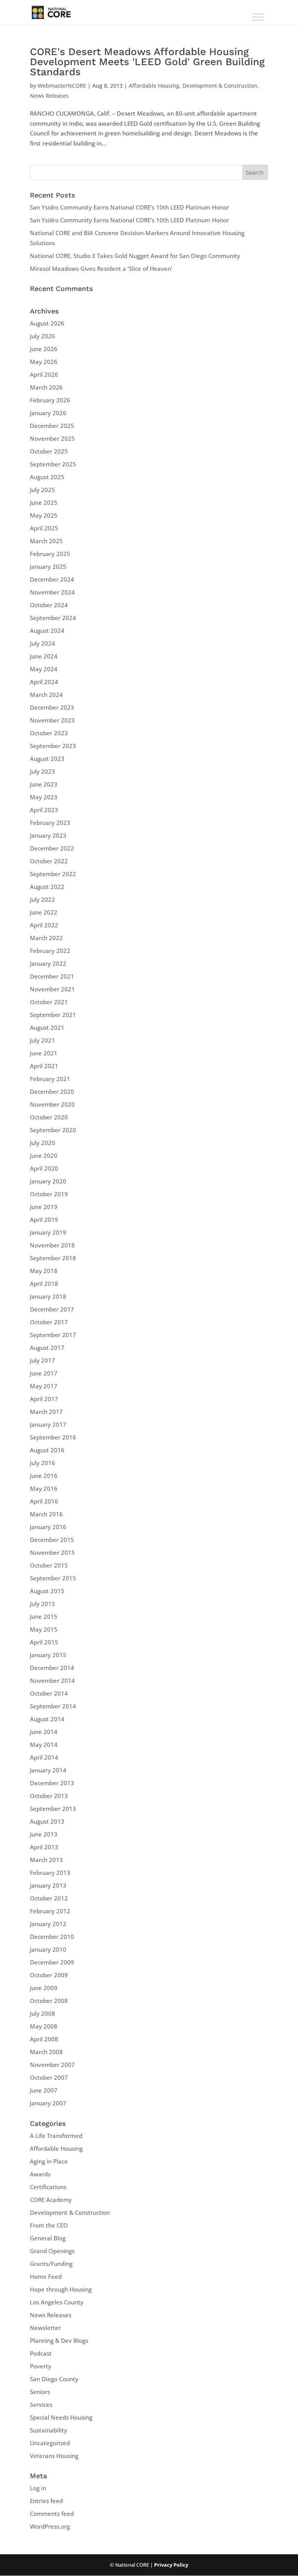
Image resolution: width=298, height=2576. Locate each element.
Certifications (48, 2187)
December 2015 (52, 1540)
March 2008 (46, 2052)
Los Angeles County (57, 2302)
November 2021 (52, 989)
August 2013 (47, 1821)
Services (41, 2404)
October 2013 (49, 1796)
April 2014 (44, 1757)
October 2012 (49, 1898)
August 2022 (47, 887)
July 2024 (42, 643)
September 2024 (53, 618)
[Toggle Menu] (258, 17)
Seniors (40, 2392)
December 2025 (52, 426)
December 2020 (52, 1091)
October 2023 (49, 733)
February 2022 (50, 951)
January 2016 (48, 1527)
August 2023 (47, 759)
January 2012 (48, 1924)
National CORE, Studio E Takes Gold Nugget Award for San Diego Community (135, 256)
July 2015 (42, 1604)
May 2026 (44, 362)
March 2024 (46, 695)
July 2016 (42, 1463)
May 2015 (44, 1629)
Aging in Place (49, 2161)
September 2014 (53, 1706)
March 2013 (46, 1860)
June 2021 (44, 1053)
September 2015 (53, 1578)
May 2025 (44, 515)
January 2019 (48, 1232)
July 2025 (42, 490)
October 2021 (49, 1002)
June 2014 (44, 1732)
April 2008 (44, 2039)
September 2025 (53, 464)
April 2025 (44, 528)
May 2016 (44, 1488)
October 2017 (49, 1322)
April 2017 (44, 1399)
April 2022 (44, 925)
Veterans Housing (54, 2456)
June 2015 (44, 1616)
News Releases (49, 96)
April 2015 (44, 1642)
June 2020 (44, 1155)
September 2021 (53, 1015)
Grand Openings (52, 2251)
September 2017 (53, 1335)
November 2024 (52, 592)
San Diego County (54, 2379)
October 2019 (49, 1194)
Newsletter (45, 2328)
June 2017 (44, 1373)
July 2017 (42, 1360)
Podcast (41, 2353)
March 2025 (46, 541)
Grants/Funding (51, 2264)
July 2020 (42, 1143)
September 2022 (53, 874)
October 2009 (49, 1975)
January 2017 (48, 1424)
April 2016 (44, 1501)
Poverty (41, 2366)
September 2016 (53, 1437)
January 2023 (48, 835)
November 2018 (52, 1245)
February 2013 (50, 1873)
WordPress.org (50, 2526)
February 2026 (50, 400)
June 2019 (44, 1207)
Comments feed (52, 2514)
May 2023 (44, 797)
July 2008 (42, 2013)
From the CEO (49, 2225)
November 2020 (52, 1104)
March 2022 (46, 938)
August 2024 (47, 631)
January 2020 (48, 1181)
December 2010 (52, 1937)
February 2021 (50, 1079)
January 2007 (48, 2103)
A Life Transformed (56, 2136)
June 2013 (44, 1834)
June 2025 (44, 502)
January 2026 (48, 413)
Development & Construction (220, 86)
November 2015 (52, 1552)
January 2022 (48, 963)
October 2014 (49, 1693)
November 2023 (52, 720)
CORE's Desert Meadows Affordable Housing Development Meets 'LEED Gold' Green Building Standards (147, 62)
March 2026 (46, 387)
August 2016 (47, 1450)
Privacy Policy (171, 2565)
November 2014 (52, 1680)
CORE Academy (51, 2200)
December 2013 (52, 1783)
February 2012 (50, 1911)
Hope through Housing (61, 2289)
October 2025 (49, 451)
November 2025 (52, 438)
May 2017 (44, 1386)
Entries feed (46, 2501)
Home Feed (46, 2276)
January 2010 (48, 1949)
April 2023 (44, 810)
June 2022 (44, 912)
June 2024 (44, 656)
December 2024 (52, 579)
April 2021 (44, 1066)
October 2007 (49, 2077)
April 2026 (44, 374)
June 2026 (44, 349)
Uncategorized (50, 2443)
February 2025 (50, 554)
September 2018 (53, 1258)
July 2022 (42, 899)
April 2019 (44, 1220)
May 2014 (44, 1744)
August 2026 (47, 323)
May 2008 (44, 2026)
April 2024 (44, 682)
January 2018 (48, 1296)
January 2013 (48, 1885)
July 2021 (42, 1040)
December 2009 (52, 1962)
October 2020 (49, 1117)
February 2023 (50, 823)
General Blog (48, 2238)
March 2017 (46, 1412)
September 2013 (53, 1809)
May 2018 (44, 1271)
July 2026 (42, 336)
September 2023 (53, 746)
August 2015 (47, 1591)
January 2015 (48, 1655)
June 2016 (44, 1476)
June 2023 (44, 784)
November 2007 (52, 2065)
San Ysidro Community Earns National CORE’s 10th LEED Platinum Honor (129, 207)
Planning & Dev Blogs (59, 2340)
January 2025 (48, 566)
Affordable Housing (154, 86)
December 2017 (52, 1309)
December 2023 (52, 707)
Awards (40, 2174)
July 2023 (42, 771)
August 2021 (47, 1027)
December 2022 (52, 848)
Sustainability (49, 2430)
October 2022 (49, 861)
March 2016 (46, 1514)
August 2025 (47, 477)
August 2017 (47, 1348)
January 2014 (48, 1770)
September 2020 (53, 1130)
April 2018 (44, 1284)
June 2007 (44, 2090)
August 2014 (47, 1719)
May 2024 (44, 669)
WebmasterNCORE (62, 86)
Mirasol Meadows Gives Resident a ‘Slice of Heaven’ (101, 269)
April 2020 (44, 1168)
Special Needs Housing (61, 2417)
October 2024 (49, 605)
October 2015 (49, 1565)
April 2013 (44, 1847)
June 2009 (44, 1988)
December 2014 (52, 1668)
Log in (38, 2488)
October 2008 (49, 2001)
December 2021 (52, 976)
